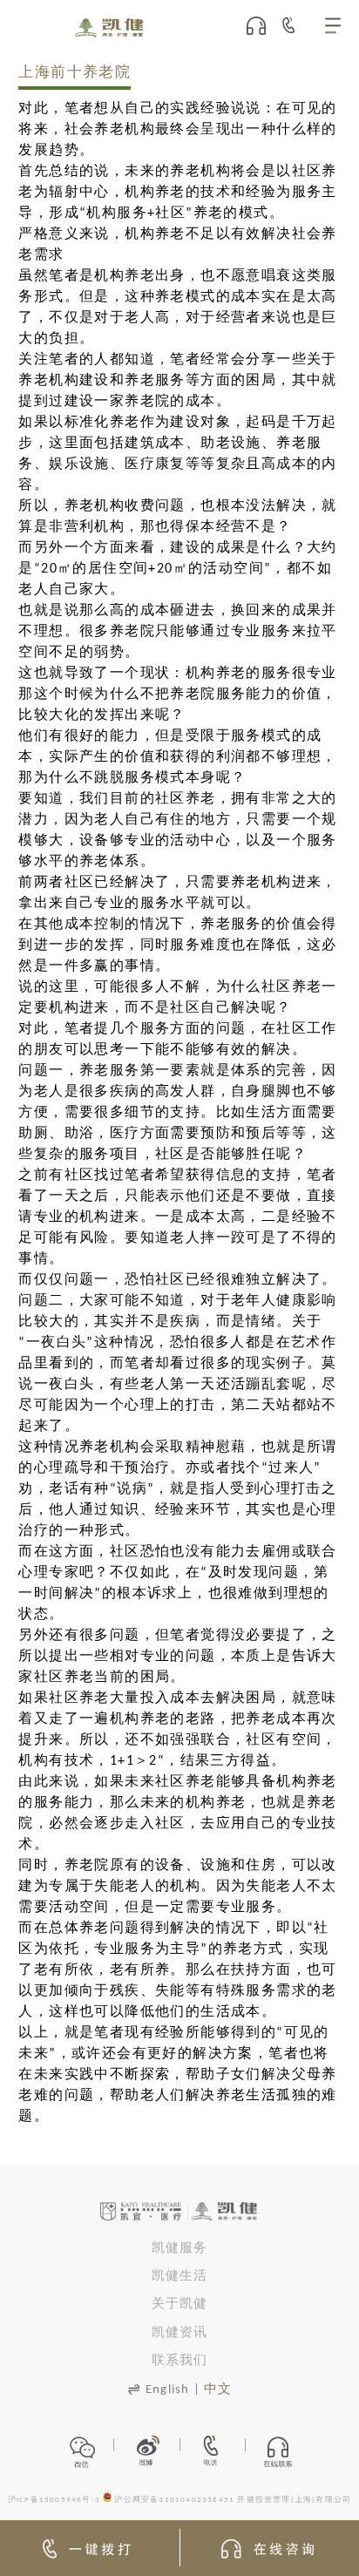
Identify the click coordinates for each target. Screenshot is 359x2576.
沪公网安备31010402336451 (174, 2500)
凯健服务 (180, 2249)
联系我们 (180, 2361)
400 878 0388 (295, 25)
